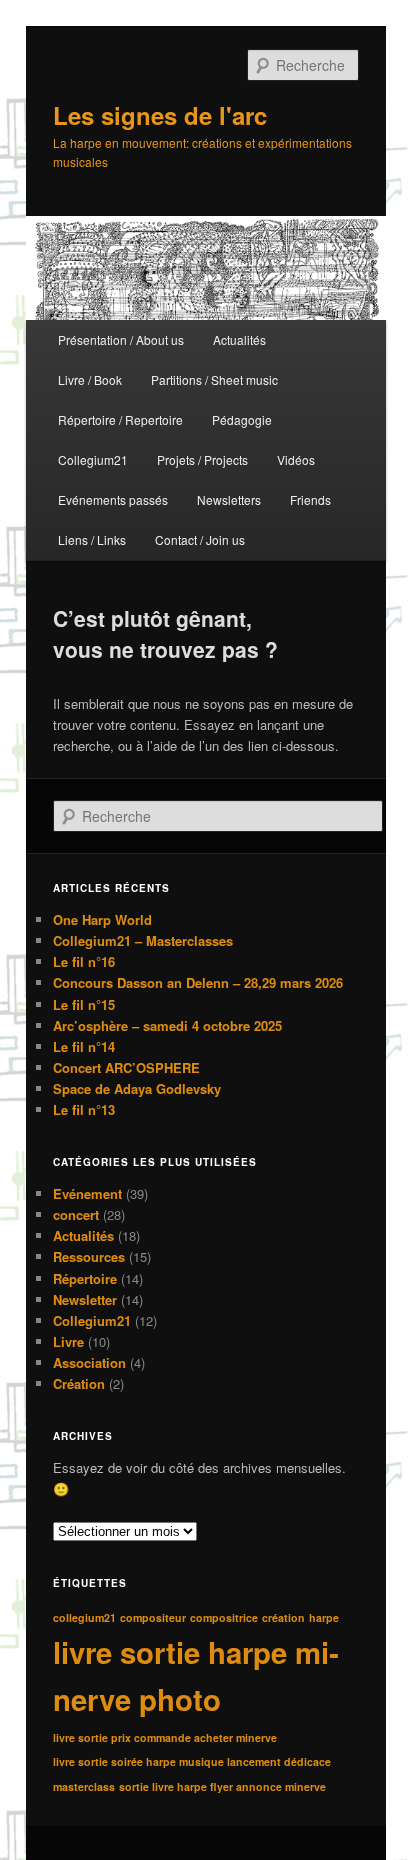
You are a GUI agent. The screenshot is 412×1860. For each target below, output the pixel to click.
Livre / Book (90, 379)
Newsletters (229, 499)
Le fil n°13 (84, 1109)
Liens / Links (92, 539)
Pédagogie (242, 419)
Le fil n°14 (84, 1046)
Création (79, 1383)
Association (89, 1362)
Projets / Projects (202, 459)
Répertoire (85, 1278)
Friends (310, 499)
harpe (324, 1617)
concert (76, 1214)
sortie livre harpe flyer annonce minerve (222, 1786)
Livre (68, 1341)
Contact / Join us (200, 539)
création (283, 1617)
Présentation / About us (121, 339)
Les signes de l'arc (160, 115)
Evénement (87, 1193)
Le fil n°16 (84, 961)
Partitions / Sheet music (214, 379)
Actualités (239, 339)
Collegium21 (93, 459)
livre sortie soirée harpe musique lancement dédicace (192, 1761)
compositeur (153, 1617)
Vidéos (296, 459)
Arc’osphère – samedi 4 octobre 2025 (167, 1025)
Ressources (89, 1256)
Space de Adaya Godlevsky (137, 1088)
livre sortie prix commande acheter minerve (165, 1737)
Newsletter (85, 1299)
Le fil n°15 (84, 1004)
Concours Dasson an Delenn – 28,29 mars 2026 (198, 982)
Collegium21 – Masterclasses (143, 940)
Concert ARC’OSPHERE (126, 1067)
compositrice (224, 1617)
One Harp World (102, 919)
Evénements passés (113, 499)
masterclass (84, 1786)
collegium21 (84, 1617)
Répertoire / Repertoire (120, 419)
